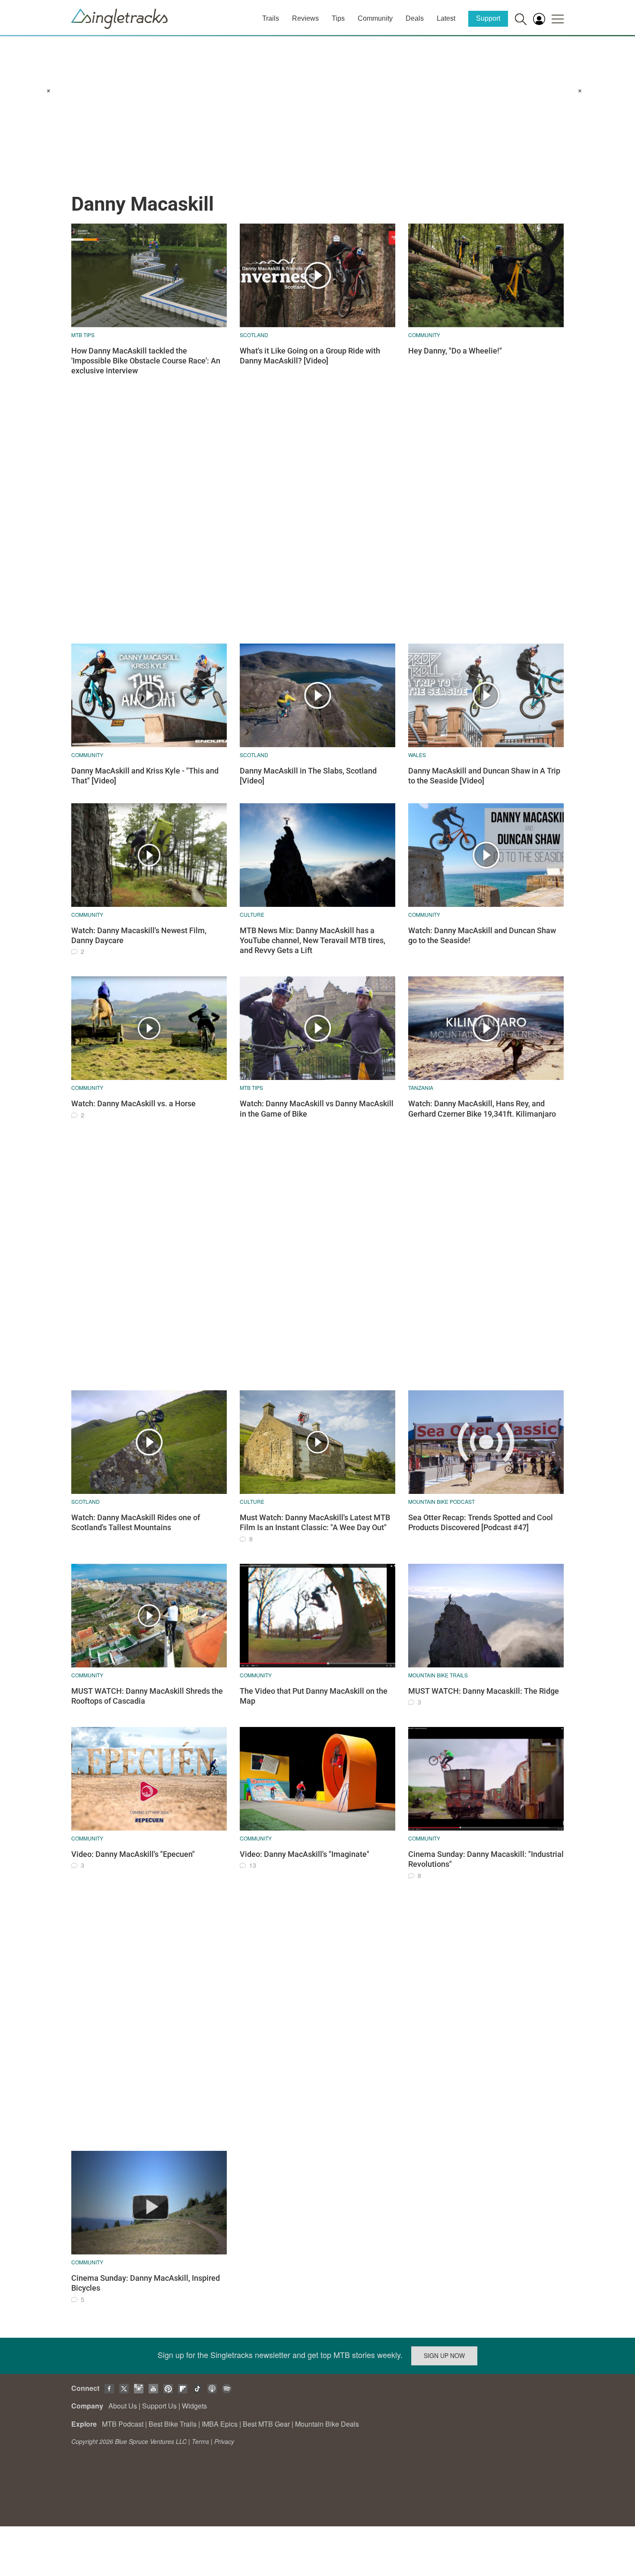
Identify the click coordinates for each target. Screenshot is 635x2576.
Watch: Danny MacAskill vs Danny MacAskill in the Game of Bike (317, 1108)
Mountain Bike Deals (327, 2424)
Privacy (224, 2441)
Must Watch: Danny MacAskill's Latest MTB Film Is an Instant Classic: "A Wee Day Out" (315, 1522)
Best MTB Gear (266, 2424)
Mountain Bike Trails (438, 1675)
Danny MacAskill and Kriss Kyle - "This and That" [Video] (145, 776)
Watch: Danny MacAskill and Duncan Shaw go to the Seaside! (482, 935)
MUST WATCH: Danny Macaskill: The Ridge (484, 1691)
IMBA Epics (220, 2424)
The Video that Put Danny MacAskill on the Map (314, 1696)
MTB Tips (83, 335)
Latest (446, 18)
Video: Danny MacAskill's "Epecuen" (133, 1854)
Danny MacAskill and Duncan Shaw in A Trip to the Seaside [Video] (484, 776)
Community (375, 18)
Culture (252, 914)
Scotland (254, 335)
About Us (123, 2406)
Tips (338, 18)
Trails (271, 18)
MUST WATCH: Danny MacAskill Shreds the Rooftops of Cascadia (147, 1696)
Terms (200, 2441)
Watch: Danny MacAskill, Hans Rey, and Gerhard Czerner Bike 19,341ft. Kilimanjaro (482, 1108)
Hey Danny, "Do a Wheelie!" (455, 351)
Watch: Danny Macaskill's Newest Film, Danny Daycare (139, 935)
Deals (415, 18)
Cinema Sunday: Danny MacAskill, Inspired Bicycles (146, 2283)
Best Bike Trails (173, 2424)
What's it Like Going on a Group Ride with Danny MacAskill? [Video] (310, 356)
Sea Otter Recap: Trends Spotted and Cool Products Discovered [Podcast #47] (481, 1522)
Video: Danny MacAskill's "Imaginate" (305, 1854)
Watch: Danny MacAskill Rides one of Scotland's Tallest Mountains (136, 1522)
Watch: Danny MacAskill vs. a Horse (133, 1103)
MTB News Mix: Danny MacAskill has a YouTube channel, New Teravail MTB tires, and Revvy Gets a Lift (313, 941)
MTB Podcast (123, 2424)
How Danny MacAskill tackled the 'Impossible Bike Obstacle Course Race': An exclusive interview (146, 361)
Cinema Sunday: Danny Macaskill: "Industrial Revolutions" (486, 1859)
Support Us (159, 2406)
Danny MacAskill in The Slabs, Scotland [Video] (308, 776)
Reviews (305, 18)
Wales (417, 755)
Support (488, 18)
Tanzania (421, 1088)
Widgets (194, 2406)
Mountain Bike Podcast (441, 1501)
